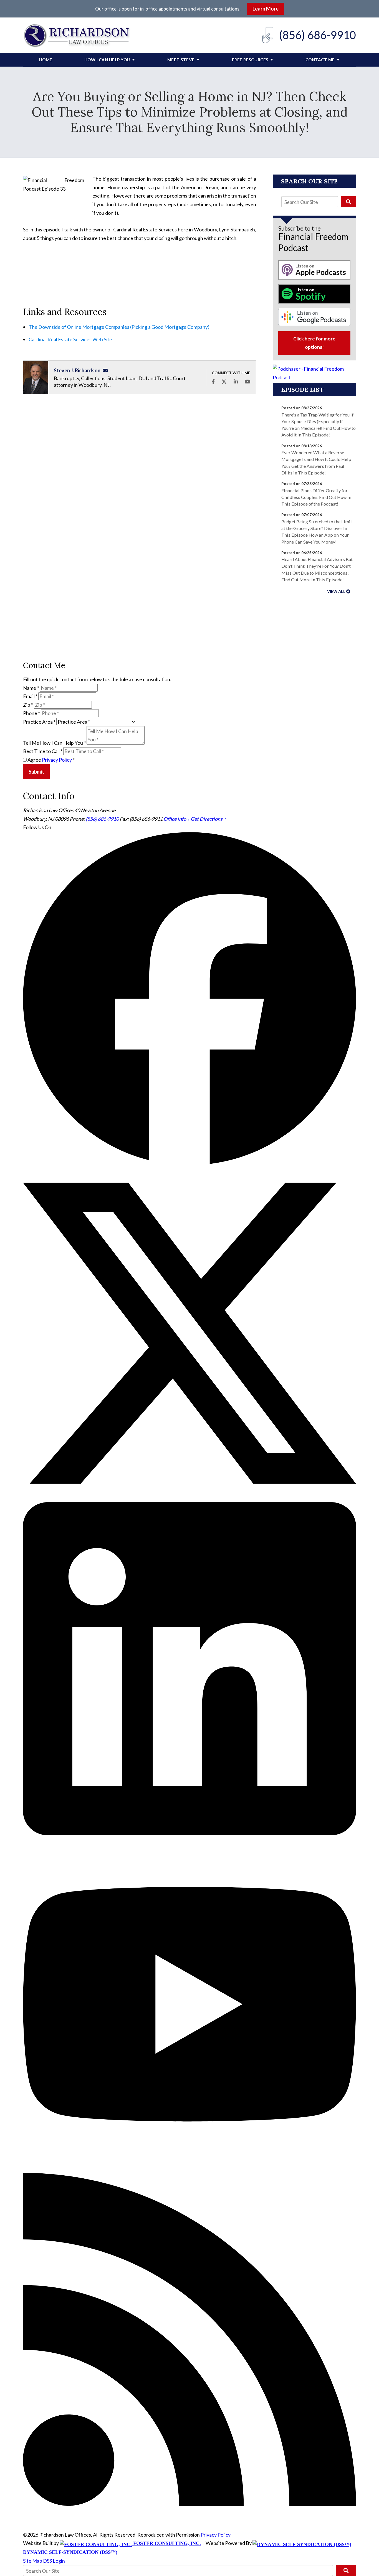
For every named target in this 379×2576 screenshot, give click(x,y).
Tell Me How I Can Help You (54, 743)
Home (46, 60)
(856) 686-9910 (317, 35)
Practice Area (39, 722)
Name (31, 688)
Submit (36, 772)
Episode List (302, 390)
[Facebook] (189, 1163)
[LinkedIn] (189, 1833)
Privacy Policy (57, 760)
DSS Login (54, 2561)
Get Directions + (208, 819)
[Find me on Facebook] (213, 382)
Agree (51, 760)
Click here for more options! (314, 343)
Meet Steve (181, 60)
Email (30, 696)
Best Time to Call (43, 751)
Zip (28, 705)
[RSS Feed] (189, 2504)
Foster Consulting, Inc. (166, 2543)
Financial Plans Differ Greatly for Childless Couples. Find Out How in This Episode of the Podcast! (316, 497)
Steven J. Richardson (77, 370)
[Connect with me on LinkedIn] (236, 382)
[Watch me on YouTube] (247, 382)
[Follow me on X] (224, 382)
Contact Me (320, 60)
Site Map (33, 2561)
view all (336, 591)
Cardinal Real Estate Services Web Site (70, 339)
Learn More (266, 9)
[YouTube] (189, 2169)
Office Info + (177, 819)
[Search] (348, 202)
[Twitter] (189, 1498)
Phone (31, 713)
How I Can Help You (107, 60)
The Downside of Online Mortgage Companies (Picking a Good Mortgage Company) (119, 327)
